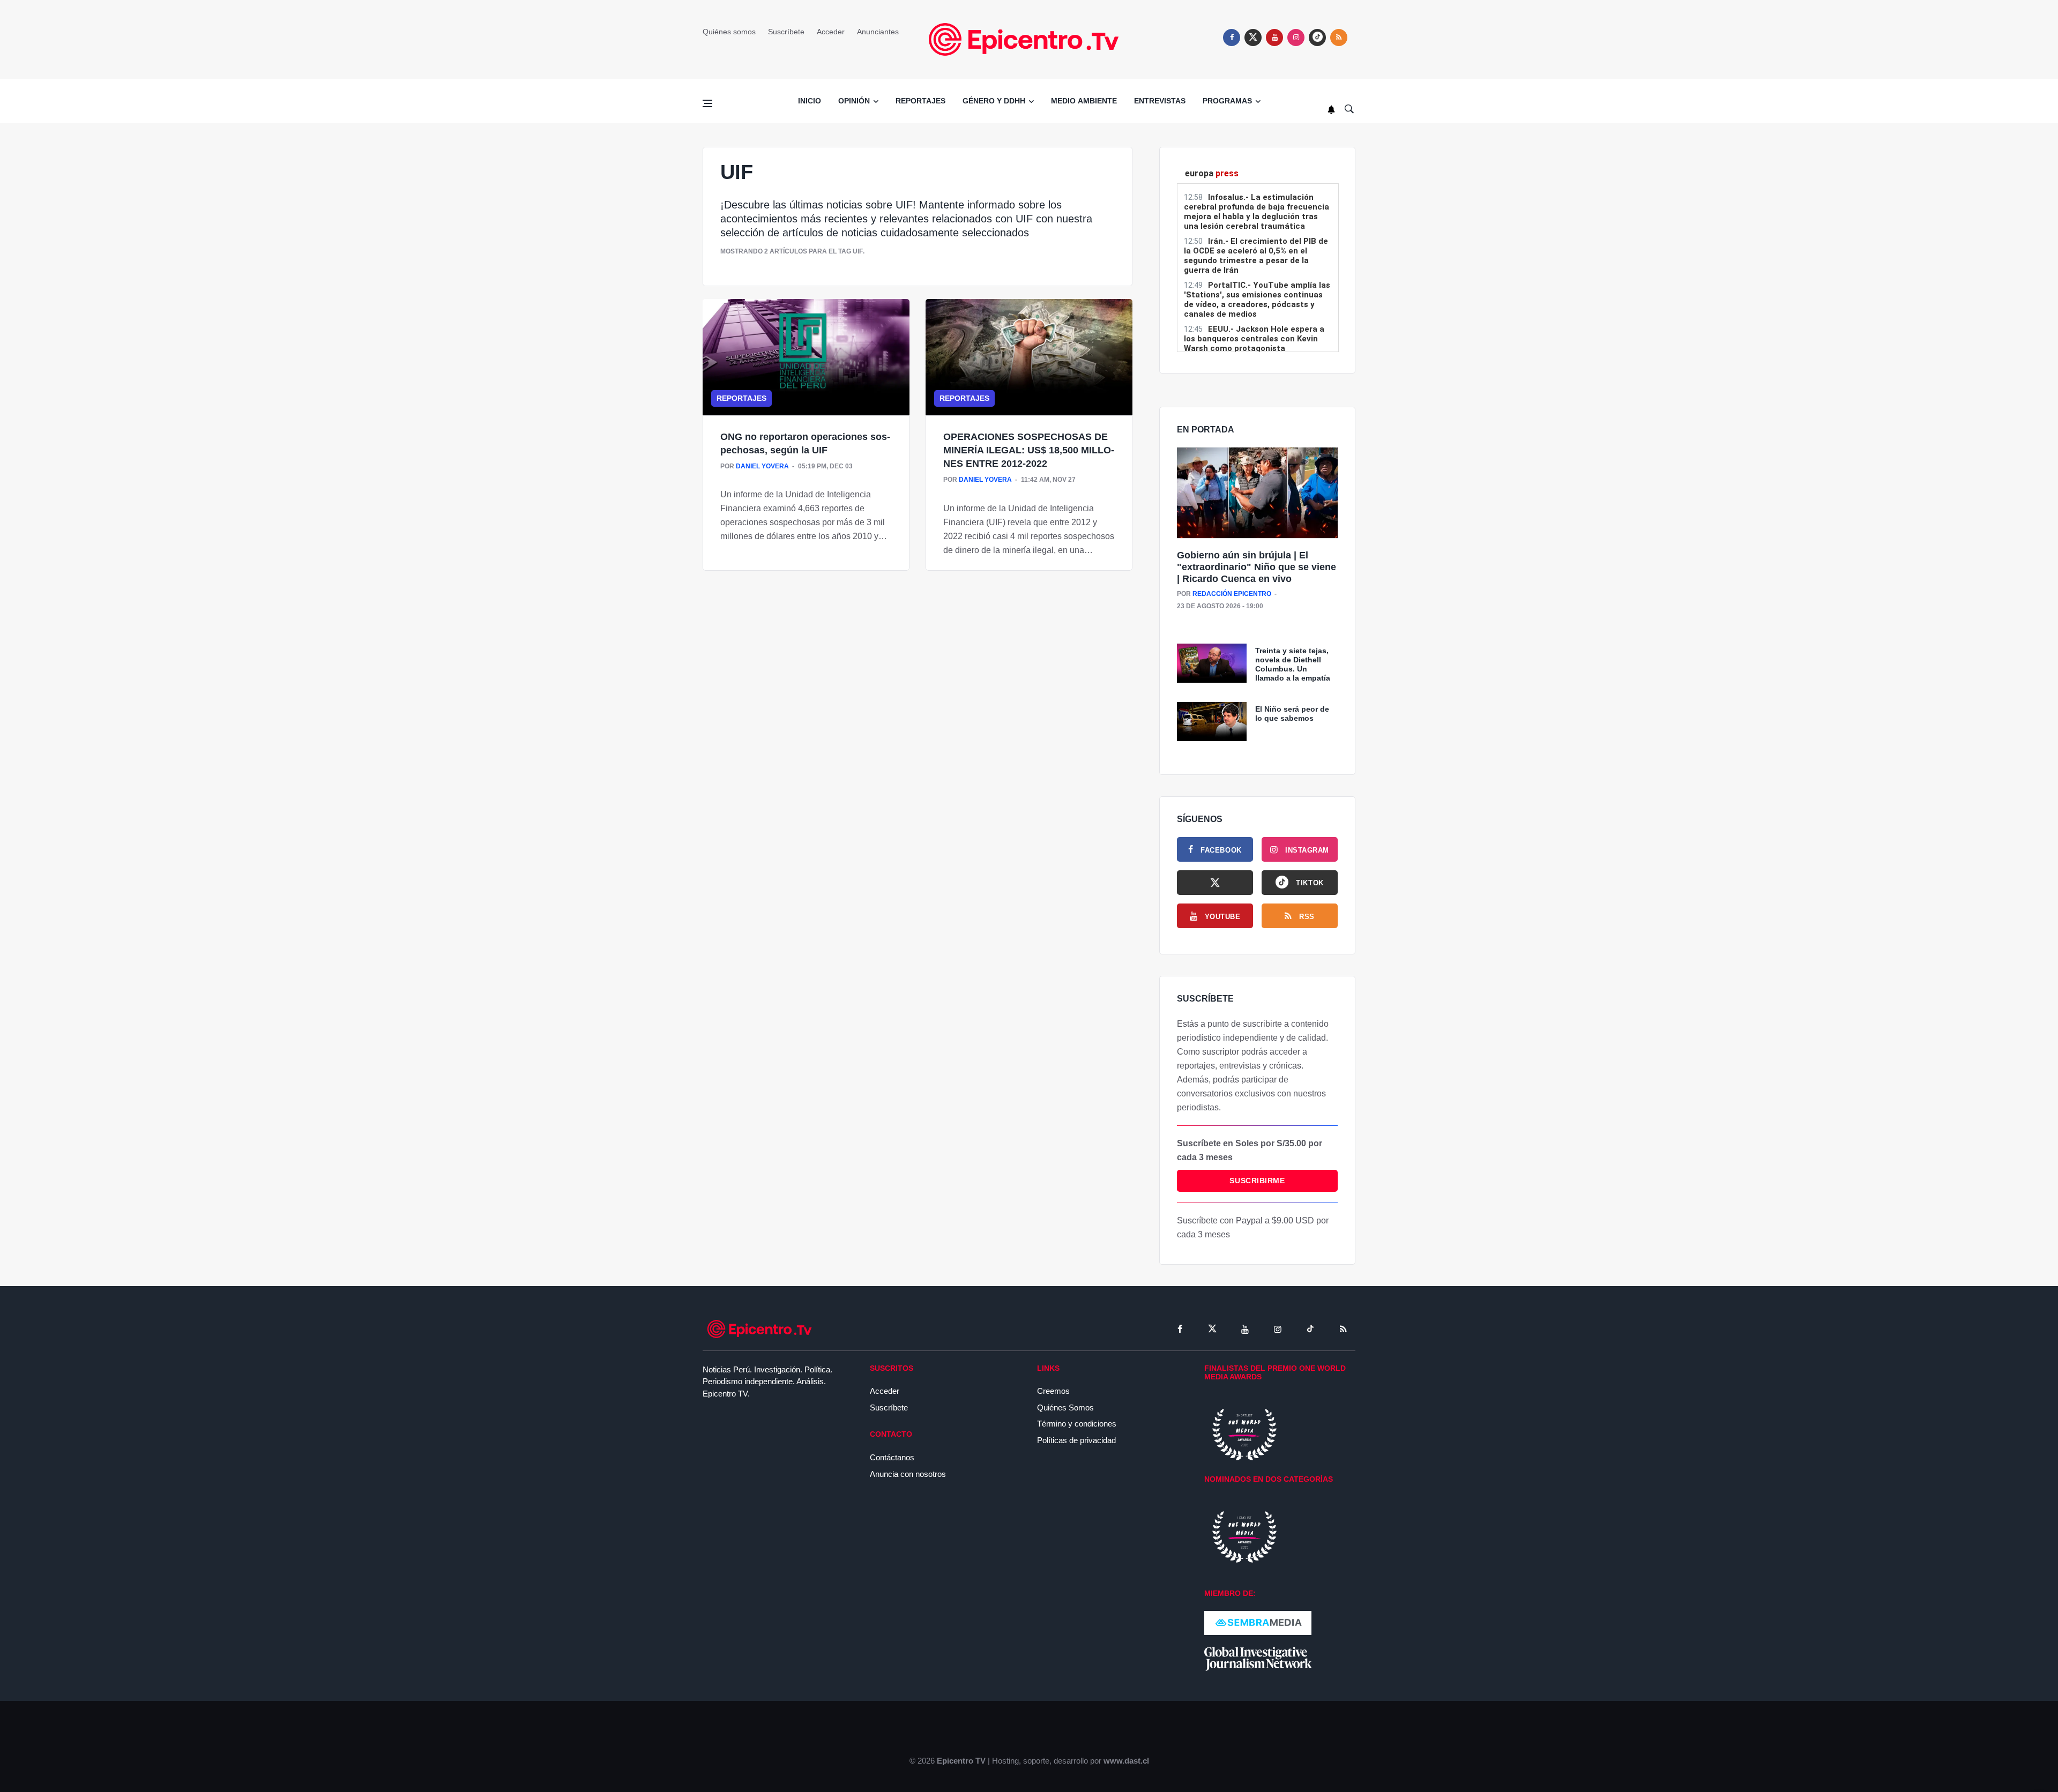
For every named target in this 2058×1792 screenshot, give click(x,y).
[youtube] (1274, 38)
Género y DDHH (994, 101)
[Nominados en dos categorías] (1244, 1536)
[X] (1215, 883)
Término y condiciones (1077, 1424)
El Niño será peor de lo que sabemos (1292, 714)
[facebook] (1232, 38)
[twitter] (1253, 38)
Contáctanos (892, 1457)
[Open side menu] (707, 103)
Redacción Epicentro (1232, 594)
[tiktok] (1310, 1329)
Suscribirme (1257, 1181)
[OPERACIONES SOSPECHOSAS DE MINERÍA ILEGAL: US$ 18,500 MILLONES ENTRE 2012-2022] (1029, 357)
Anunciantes (878, 32)
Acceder (831, 32)
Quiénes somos (729, 32)
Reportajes (920, 101)
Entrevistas (1160, 101)
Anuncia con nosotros (908, 1474)
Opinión (854, 101)
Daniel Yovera (762, 466)
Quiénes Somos (1065, 1408)
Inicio (810, 101)
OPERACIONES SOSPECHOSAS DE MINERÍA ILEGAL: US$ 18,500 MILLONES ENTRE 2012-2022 (1029, 450)
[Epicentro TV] (1029, 39)
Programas (1227, 101)
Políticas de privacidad (1076, 1440)
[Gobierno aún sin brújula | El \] (1257, 493)
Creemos (1053, 1391)
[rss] (1317, 38)
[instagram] (1296, 38)
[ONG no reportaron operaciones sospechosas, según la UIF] (806, 357)
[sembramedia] (1258, 1622)
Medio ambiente (1084, 101)
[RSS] (1343, 1329)
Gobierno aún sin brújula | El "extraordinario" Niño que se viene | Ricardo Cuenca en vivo (1257, 567)
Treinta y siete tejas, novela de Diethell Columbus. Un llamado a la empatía (1293, 664)
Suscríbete (786, 32)
